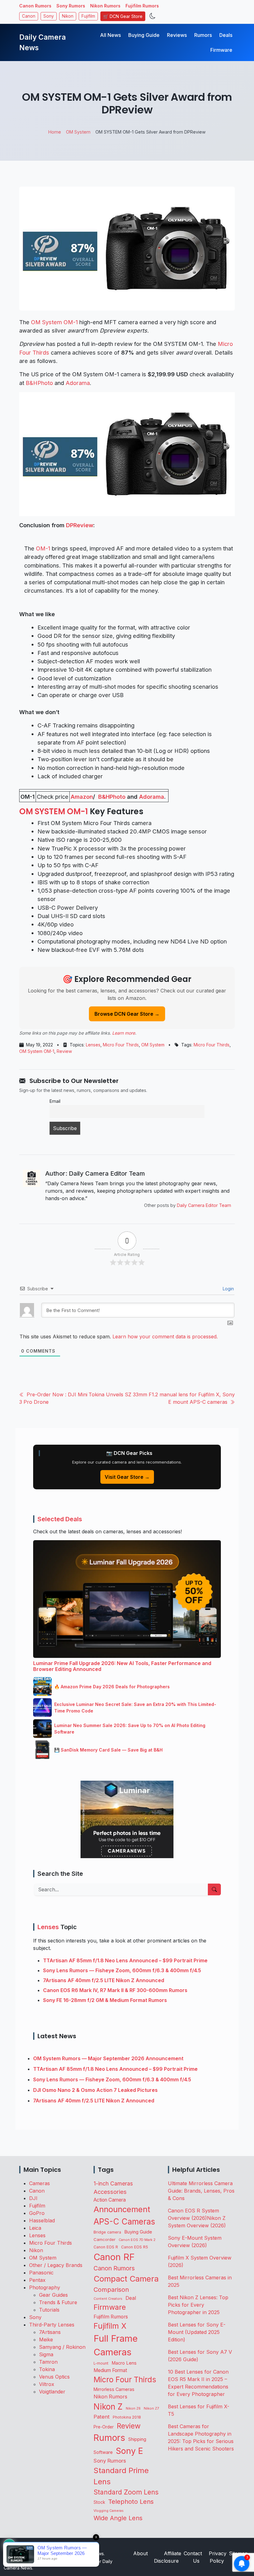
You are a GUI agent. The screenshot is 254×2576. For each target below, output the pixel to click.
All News (110, 35)
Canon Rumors (35, 6)
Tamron (48, 2362)
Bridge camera (107, 2232)
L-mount (101, 2363)
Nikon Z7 (151, 2408)
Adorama (78, 383)
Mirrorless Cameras (114, 2389)
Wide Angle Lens (118, 2518)
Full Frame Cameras (116, 2345)
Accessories (110, 2192)
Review (64, 1051)
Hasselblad (42, 2220)
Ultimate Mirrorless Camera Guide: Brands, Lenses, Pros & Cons (201, 2191)
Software (103, 2452)
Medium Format (110, 2370)
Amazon (82, 797)
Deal (131, 2298)
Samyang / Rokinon (62, 2347)
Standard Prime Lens (121, 2476)
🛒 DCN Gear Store (123, 16)
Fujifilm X (110, 2326)
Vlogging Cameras (109, 2511)
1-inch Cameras (113, 2183)
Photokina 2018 (127, 2417)
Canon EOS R (106, 2247)
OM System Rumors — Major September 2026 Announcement (108, 2058)
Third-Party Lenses (52, 2325)
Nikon (68, 16)
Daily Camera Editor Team (204, 1205)
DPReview (80, 525)
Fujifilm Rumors (142, 6)
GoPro (37, 2213)
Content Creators (108, 2299)
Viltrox (47, 2384)
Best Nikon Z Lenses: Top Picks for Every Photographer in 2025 (198, 2305)
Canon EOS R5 (135, 2247)
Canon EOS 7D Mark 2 (137, 2240)
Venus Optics (54, 2377)
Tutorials (49, 2310)
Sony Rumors (71, 6)
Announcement (122, 2209)
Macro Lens (124, 2363)
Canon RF (114, 2257)
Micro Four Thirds (121, 1045)
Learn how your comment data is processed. (165, 1337)
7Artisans (50, 2332)
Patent (102, 2417)
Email (55, 1101)
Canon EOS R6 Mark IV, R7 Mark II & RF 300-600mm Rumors (115, 1990)
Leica (35, 2228)
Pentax (37, 2280)
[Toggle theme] (153, 16)
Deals (226, 35)
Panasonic (41, 2273)
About (140, 2553)
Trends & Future (58, 2302)
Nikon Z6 (133, 2408)
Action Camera (110, 2200)
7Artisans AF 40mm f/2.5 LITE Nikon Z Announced (104, 1980)
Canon (29, 16)
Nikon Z (108, 2406)
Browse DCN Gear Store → (127, 1014)
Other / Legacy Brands (56, 2265)
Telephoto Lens (131, 2501)
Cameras (39, 2183)
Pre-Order (104, 2427)
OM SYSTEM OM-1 (54, 811)
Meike (46, 2340)
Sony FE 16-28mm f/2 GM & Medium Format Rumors (105, 2000)
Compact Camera (126, 2279)
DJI (33, 2198)
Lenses (93, 1045)
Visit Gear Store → (127, 1477)
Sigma (46, 2354)
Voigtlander (52, 2392)
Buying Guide (144, 35)
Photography (45, 2287)
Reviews (177, 35)
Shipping (137, 2439)
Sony (49, 16)
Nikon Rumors (105, 6)
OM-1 (43, 548)
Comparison (111, 2290)
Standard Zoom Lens (126, 2492)
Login (228, 1289)
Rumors (203, 35)
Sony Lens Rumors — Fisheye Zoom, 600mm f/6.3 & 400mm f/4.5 (122, 1970)
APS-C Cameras (124, 2222)
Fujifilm (88, 16)
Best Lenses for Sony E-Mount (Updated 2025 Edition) (197, 2332)
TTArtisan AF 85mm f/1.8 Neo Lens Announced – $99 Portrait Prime (125, 1960)
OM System (153, 1045)
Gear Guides (53, 2295)
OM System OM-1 (54, 322)
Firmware (221, 50)
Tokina (47, 2369)
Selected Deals (60, 1519)
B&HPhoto (39, 383)
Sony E (129, 2451)
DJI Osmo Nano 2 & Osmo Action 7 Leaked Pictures (95, 2090)
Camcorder (105, 2239)
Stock (99, 2502)
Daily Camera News (42, 42)
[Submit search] (214, 1889)
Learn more (124, 1033)
